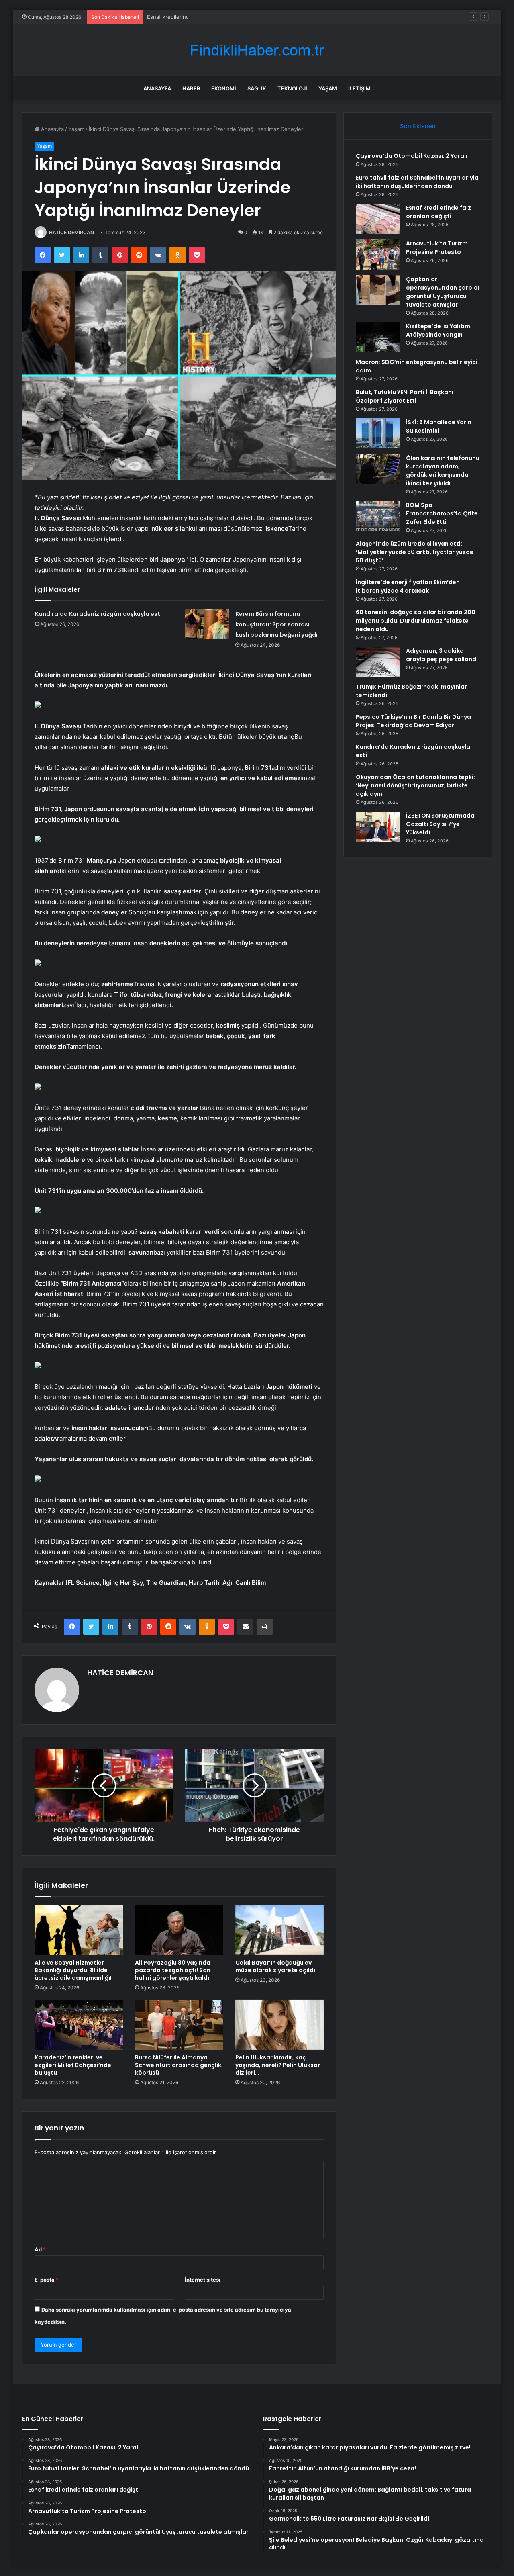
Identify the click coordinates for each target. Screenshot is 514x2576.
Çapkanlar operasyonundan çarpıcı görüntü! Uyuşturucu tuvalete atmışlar (443, 292)
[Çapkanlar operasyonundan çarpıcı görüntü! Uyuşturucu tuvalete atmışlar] (378, 290)
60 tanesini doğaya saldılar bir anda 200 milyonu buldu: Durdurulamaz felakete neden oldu (416, 621)
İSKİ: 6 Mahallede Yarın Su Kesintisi (439, 426)
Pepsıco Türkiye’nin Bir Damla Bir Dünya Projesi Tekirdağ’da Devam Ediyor (413, 721)
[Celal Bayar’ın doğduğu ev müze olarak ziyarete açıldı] (279, 1930)
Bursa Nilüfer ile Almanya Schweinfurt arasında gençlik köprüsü (178, 2065)
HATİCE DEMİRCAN (71, 232)
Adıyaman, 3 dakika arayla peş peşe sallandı (442, 655)
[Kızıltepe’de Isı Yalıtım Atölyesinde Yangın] (378, 337)
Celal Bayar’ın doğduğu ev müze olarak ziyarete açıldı (275, 1966)
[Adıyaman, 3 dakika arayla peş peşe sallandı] (378, 662)
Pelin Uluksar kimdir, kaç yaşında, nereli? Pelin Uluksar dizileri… (278, 2065)
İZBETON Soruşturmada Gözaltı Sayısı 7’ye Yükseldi (440, 824)
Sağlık (257, 88)
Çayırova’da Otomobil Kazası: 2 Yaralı (412, 156)
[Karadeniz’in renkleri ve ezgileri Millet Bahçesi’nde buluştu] (79, 2025)
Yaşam (328, 88)
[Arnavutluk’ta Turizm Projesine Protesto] (378, 255)
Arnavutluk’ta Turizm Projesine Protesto (437, 248)
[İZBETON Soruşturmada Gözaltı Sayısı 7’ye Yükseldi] (378, 827)
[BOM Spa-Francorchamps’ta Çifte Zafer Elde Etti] (378, 516)
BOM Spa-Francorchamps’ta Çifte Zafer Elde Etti (442, 513)
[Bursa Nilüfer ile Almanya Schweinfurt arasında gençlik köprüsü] (179, 2025)
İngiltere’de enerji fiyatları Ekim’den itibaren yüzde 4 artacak (408, 586)
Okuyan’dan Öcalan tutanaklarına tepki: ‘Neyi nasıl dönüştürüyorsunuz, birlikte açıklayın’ (415, 785)
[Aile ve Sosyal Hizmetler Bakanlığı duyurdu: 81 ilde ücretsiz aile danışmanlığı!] (79, 1930)
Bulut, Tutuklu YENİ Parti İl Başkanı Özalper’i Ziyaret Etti (405, 396)
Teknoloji (292, 88)
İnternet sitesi (203, 2280)
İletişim (359, 88)
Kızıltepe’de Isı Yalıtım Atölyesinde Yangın (438, 330)
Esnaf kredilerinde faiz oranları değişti (194, 17)
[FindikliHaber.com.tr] (257, 50)
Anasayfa (157, 88)
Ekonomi (224, 88)
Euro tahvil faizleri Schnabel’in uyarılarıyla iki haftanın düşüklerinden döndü (417, 182)
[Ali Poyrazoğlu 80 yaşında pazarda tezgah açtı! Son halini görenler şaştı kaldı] (179, 1930)
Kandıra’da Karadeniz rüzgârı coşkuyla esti (98, 614)
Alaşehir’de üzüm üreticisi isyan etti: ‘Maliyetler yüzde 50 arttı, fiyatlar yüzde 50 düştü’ (415, 552)
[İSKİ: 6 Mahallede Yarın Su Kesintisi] (378, 433)
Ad (40, 2249)
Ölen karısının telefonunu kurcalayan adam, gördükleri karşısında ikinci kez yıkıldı (443, 471)
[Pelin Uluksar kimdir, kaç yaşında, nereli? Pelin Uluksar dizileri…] (279, 2025)
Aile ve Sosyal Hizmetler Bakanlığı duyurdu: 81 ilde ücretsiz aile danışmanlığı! (73, 1970)
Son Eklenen (418, 126)
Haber (191, 88)
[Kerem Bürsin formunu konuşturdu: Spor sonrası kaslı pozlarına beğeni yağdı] (207, 624)
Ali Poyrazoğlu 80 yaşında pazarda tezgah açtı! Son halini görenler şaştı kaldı (173, 1970)
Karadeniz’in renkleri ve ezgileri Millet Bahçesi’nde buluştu (73, 2065)
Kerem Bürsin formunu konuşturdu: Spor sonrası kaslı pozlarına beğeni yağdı (276, 624)
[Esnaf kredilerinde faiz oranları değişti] (378, 219)
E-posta (47, 2280)
